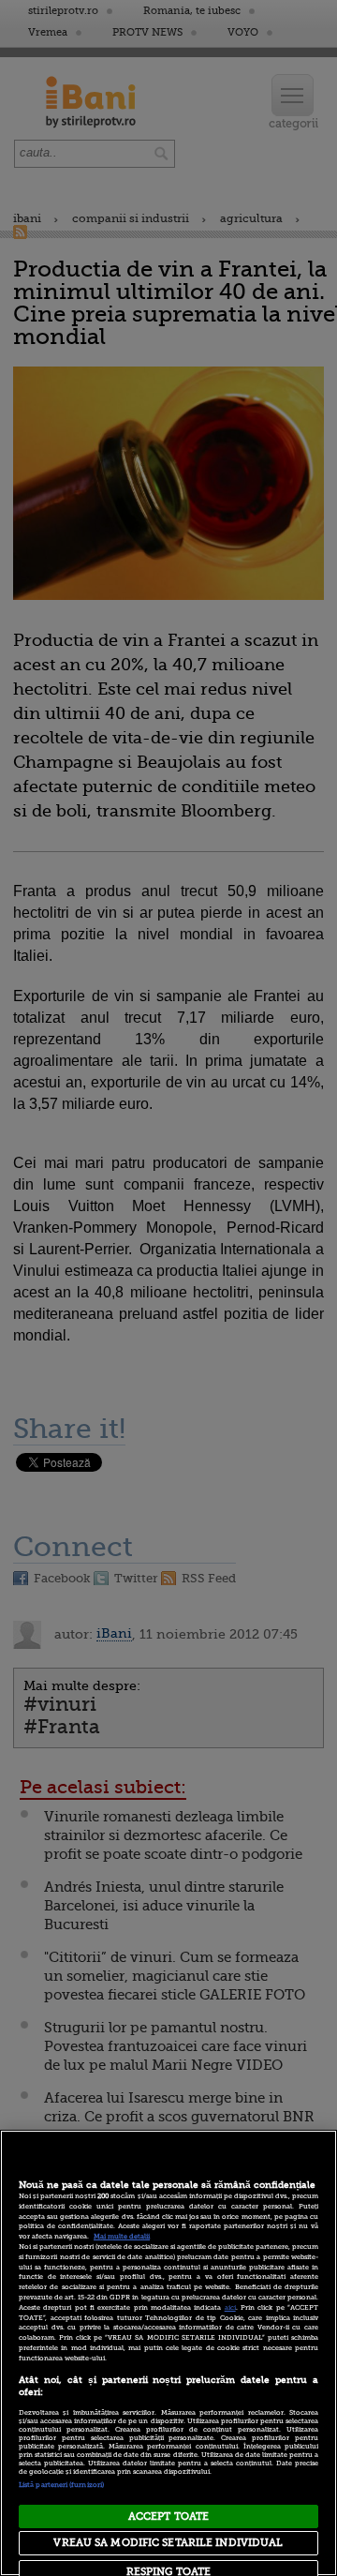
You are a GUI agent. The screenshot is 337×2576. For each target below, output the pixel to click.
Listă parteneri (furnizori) (61, 2485)
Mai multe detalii (122, 2237)
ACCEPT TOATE (168, 2516)
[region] (168, 2353)
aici (230, 2308)
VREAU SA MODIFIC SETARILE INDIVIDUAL (168, 2543)
